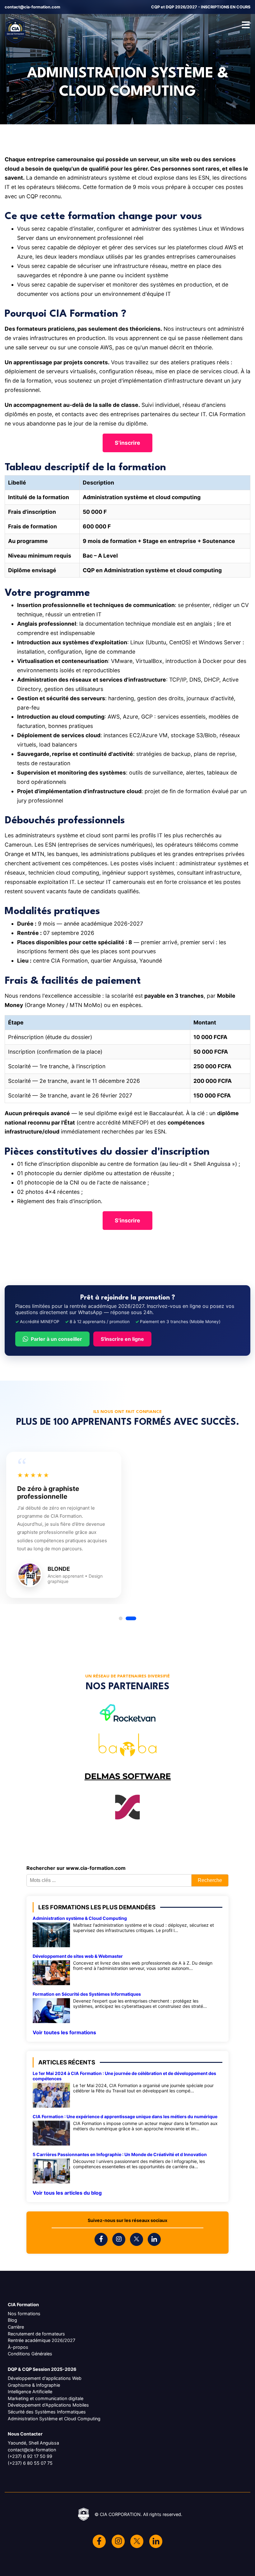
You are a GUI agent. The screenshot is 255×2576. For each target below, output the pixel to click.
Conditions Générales (30, 2354)
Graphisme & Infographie (34, 2385)
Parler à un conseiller (56, 1339)
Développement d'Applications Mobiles (48, 2405)
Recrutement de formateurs (36, 2334)
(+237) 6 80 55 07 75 (30, 2463)
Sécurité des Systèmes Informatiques (47, 2412)
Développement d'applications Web (45, 2378)
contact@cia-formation (32, 2450)
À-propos (18, 2347)
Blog (12, 2320)
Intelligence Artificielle (30, 2392)
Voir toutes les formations (64, 2032)
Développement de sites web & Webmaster (78, 1956)
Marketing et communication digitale (46, 2398)
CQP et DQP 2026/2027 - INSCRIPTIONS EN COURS (201, 7)
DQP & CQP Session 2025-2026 (42, 2369)
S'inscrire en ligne (122, 1339)
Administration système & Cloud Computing (80, 1918)
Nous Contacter (25, 2434)
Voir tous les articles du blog (67, 2193)
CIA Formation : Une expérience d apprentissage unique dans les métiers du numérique (125, 2116)
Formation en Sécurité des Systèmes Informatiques (87, 1994)
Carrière (16, 2327)
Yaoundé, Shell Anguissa (33, 2443)
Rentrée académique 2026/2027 (42, 2340)
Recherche (210, 1880)
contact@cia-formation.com (32, 7)
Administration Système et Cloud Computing (54, 2419)
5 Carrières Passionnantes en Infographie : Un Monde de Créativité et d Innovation (120, 2154)
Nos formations (24, 2314)
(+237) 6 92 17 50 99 (30, 2456)
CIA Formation (23, 2305)
